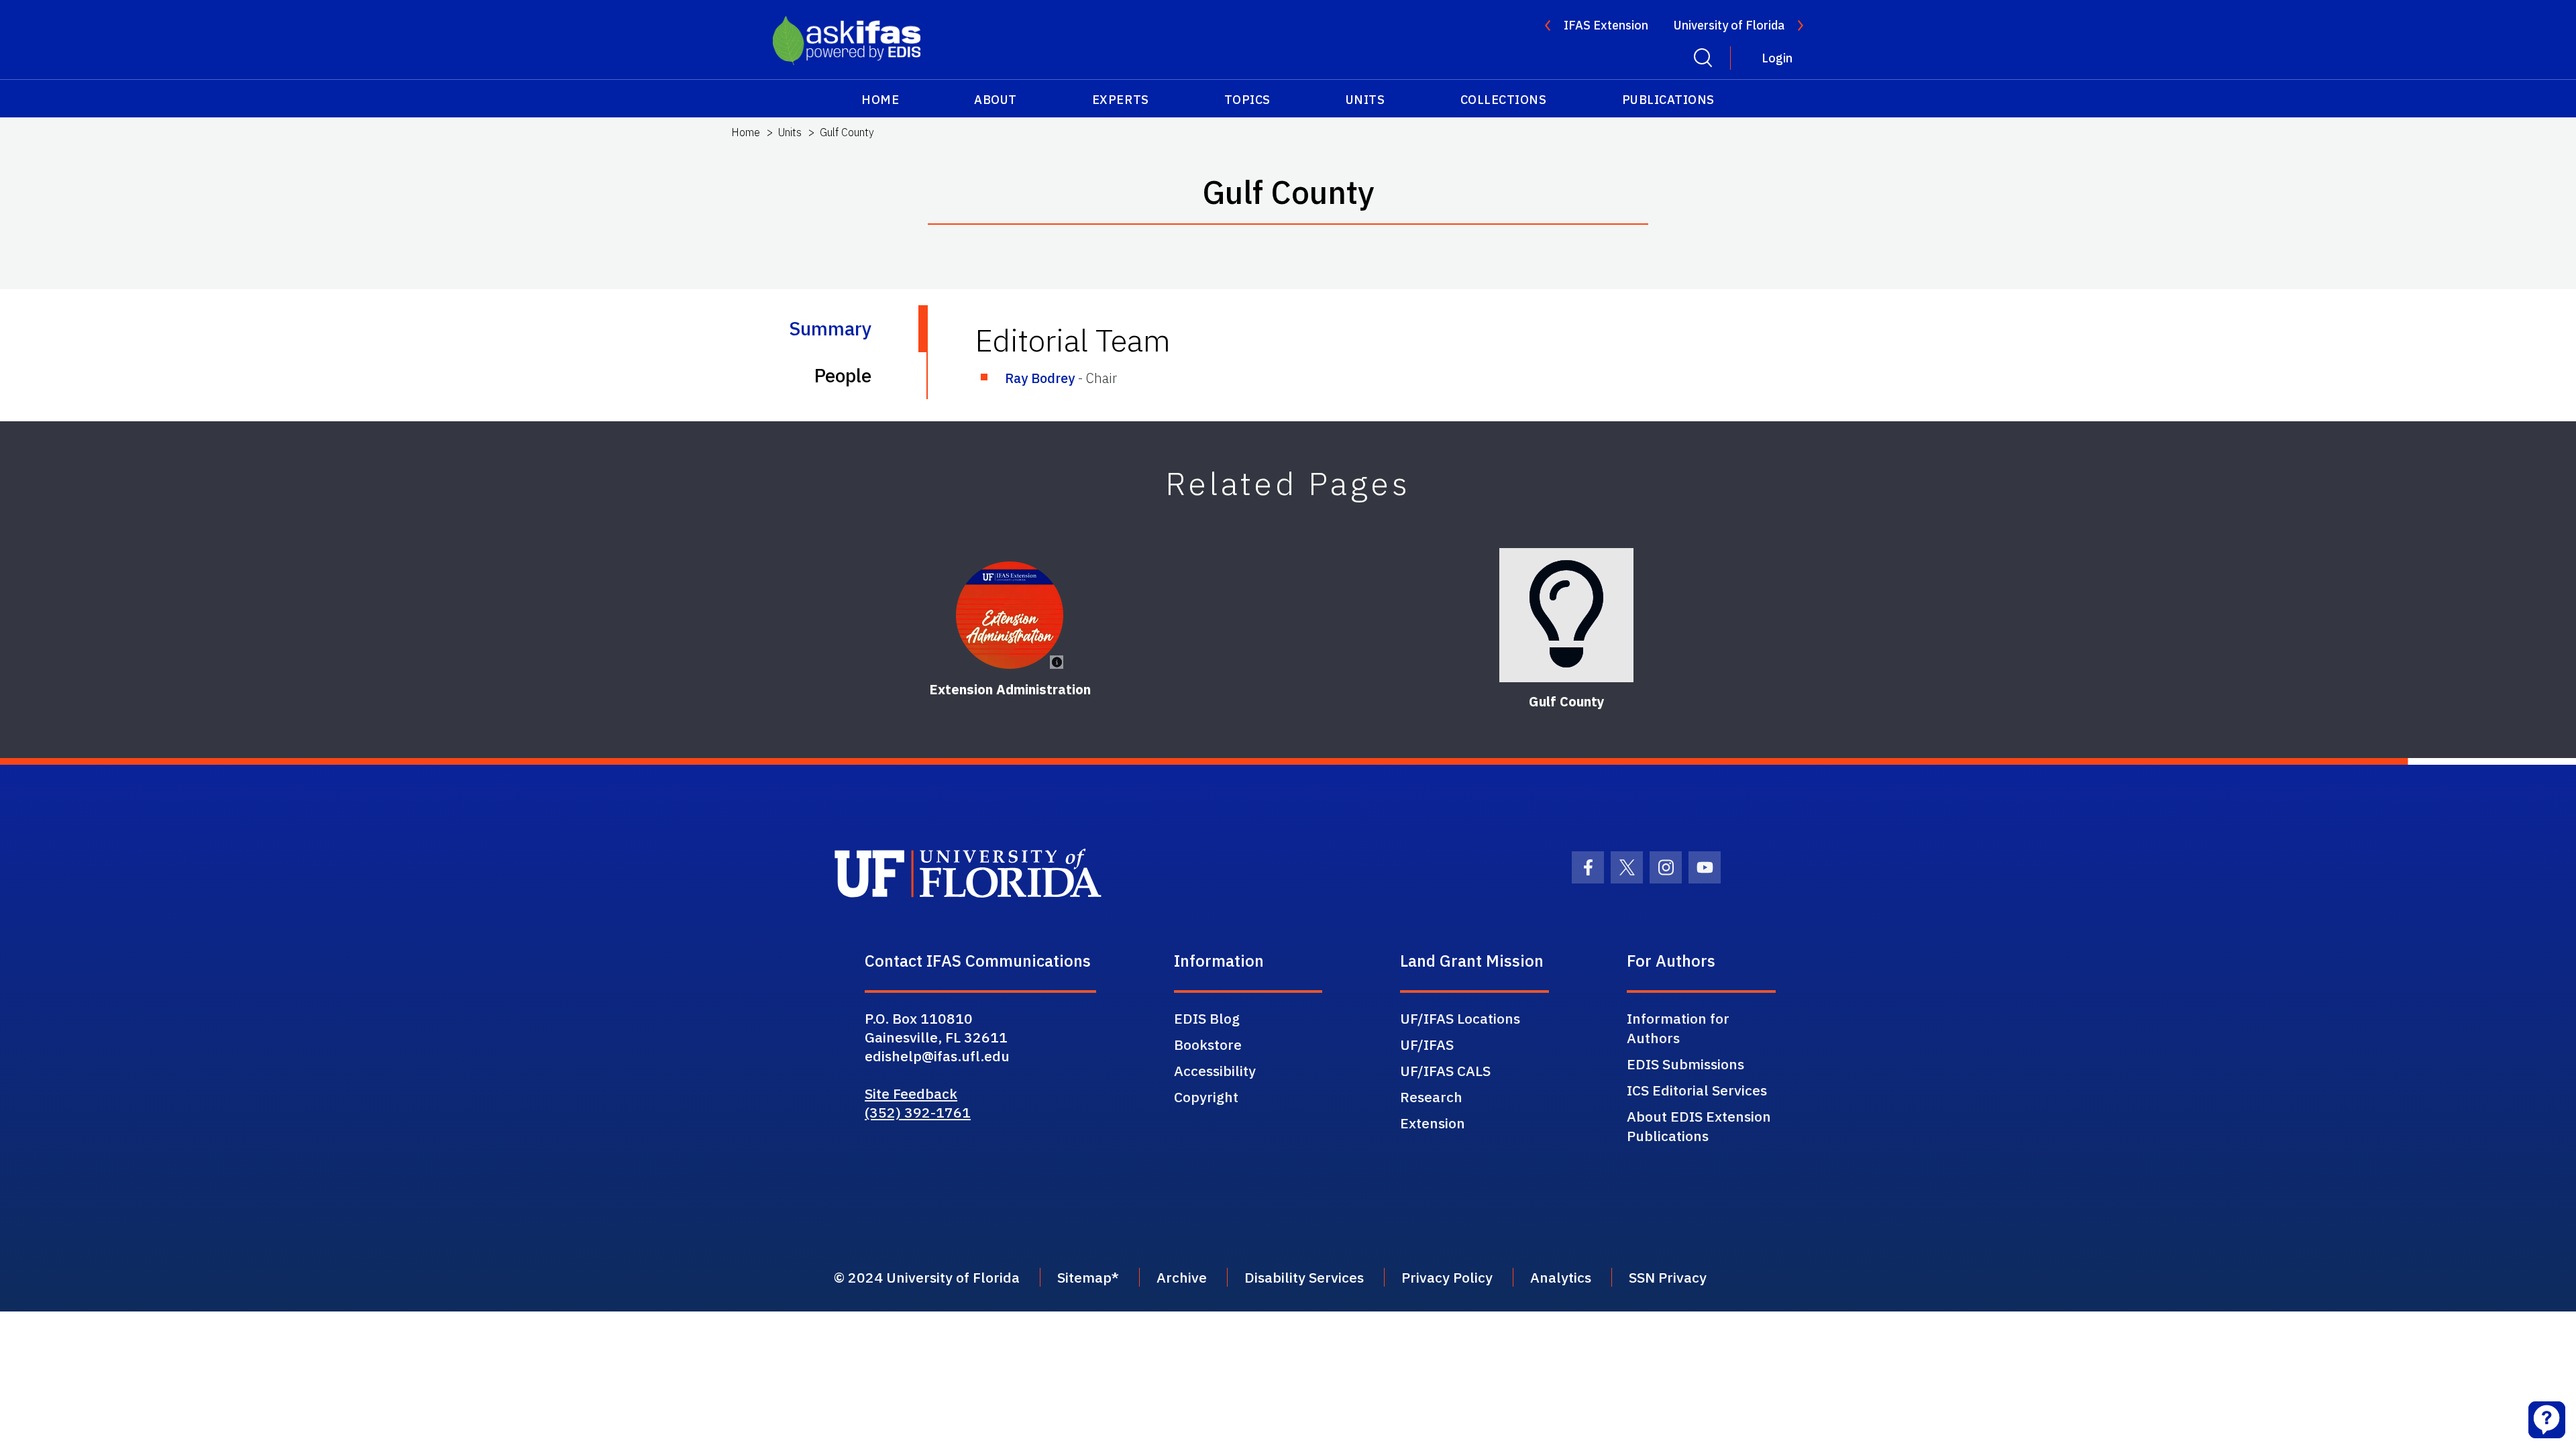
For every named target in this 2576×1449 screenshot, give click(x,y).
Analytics (1561, 1277)
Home (880, 100)
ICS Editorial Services (1697, 1090)
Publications (1668, 100)
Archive (1182, 1277)
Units (1365, 100)
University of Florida (1729, 25)
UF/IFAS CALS (1445, 1071)
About (996, 100)
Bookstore (1208, 1044)
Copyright (1206, 1097)
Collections (1504, 100)
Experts (1121, 100)
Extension (1433, 1123)
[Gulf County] (1566, 615)
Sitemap (1084, 1277)
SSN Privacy (1668, 1277)
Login (1777, 58)
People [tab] (843, 375)
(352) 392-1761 (918, 1112)
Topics (1247, 100)
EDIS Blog (1207, 1018)
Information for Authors (1678, 1028)
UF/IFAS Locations (1460, 1018)
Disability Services (1304, 1277)
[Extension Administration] (1010, 615)
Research (1431, 1097)
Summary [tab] (830, 328)
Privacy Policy (1447, 1277)
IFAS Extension (1606, 25)
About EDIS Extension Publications (1699, 1126)
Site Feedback (911, 1093)
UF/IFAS (1427, 1044)
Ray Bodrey (1040, 378)
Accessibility (1215, 1071)
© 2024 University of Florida (927, 1277)
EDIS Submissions (1685, 1064)
